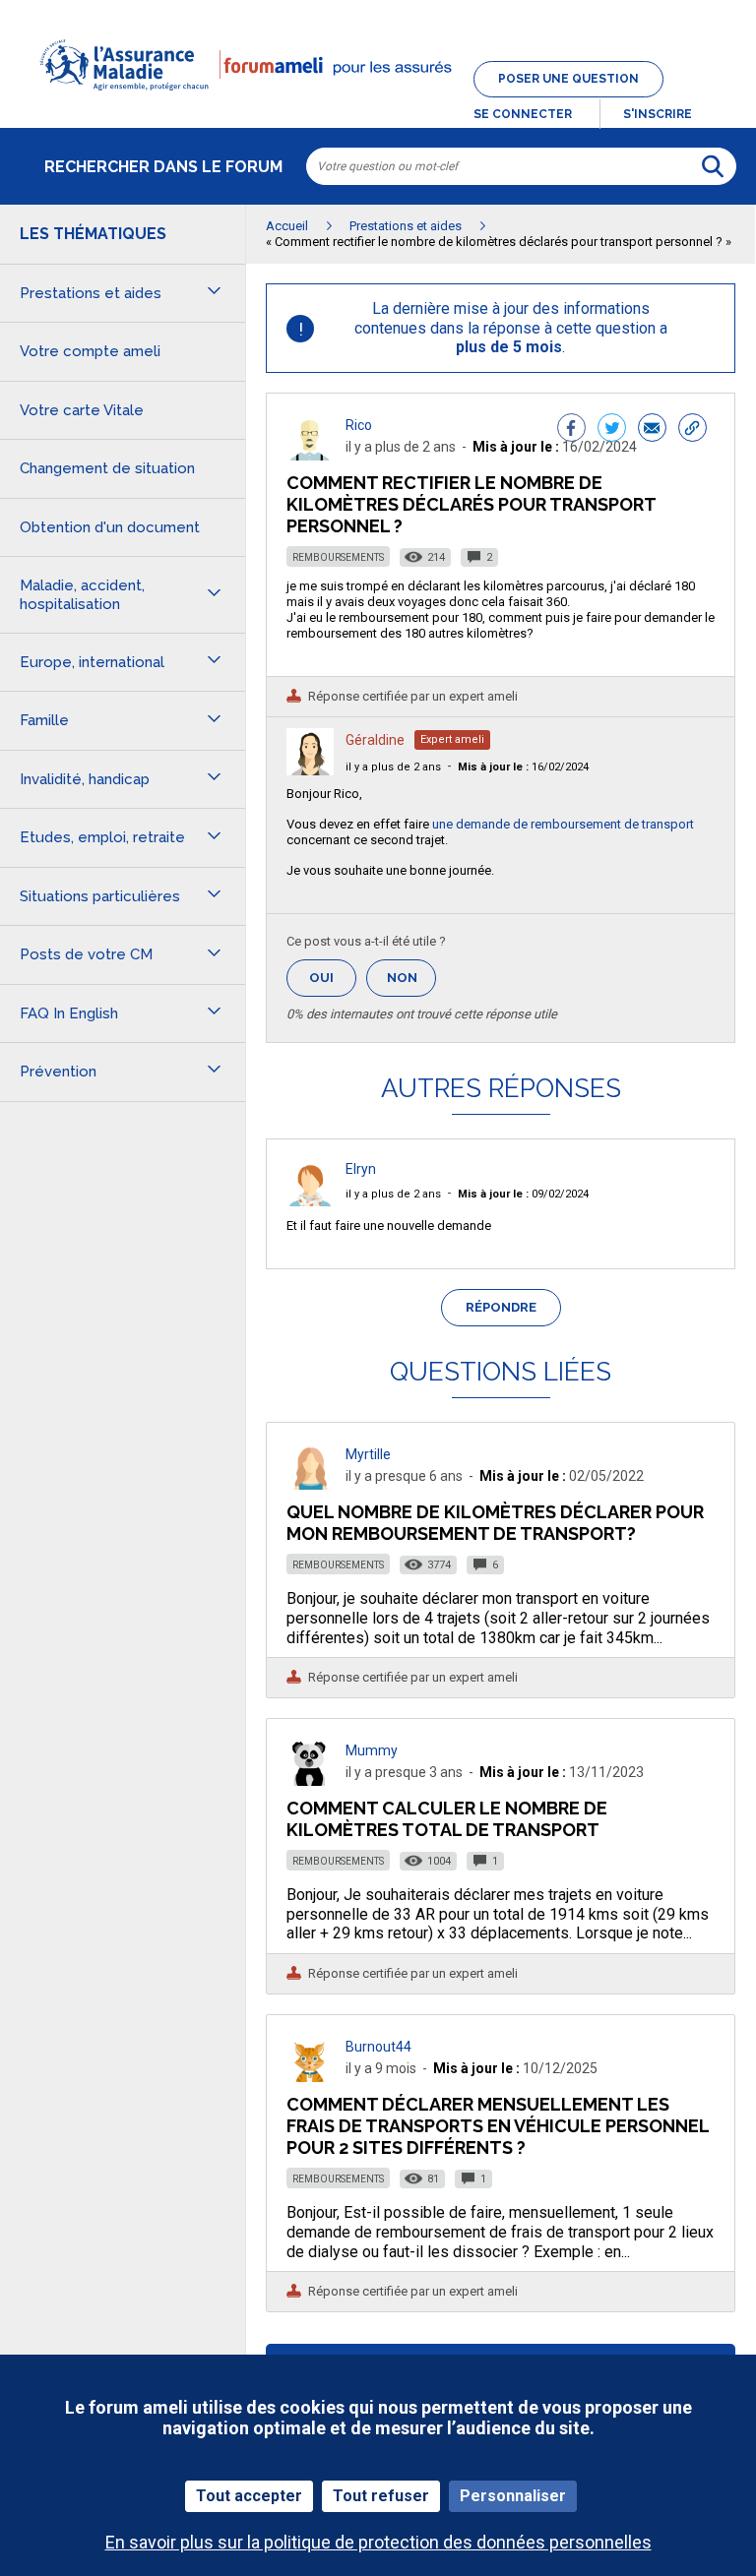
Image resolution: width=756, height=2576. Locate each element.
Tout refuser (381, 2496)
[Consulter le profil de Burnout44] (310, 2077)
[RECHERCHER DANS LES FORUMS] (713, 166)
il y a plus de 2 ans (393, 767)
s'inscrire (658, 114)
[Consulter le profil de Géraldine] (310, 770)
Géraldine (375, 740)
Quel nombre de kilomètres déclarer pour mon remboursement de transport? (495, 1523)
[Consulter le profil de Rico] (310, 455)
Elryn (361, 1169)
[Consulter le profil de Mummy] (310, 1780)
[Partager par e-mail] (652, 430)
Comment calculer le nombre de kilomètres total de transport (447, 1819)
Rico (359, 425)
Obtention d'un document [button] (110, 527)
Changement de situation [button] (107, 468)
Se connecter (523, 114)
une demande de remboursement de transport (563, 824)
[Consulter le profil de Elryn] (310, 1201)
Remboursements (338, 557)
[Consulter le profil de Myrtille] (310, 1484)
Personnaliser (513, 2496)
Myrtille (368, 1454)
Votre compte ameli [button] (90, 351)
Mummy (372, 1750)
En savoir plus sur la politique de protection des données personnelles (378, 2542)
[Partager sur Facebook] (571, 430)
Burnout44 (378, 2047)
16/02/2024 (523, 767)
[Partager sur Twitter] (612, 430)
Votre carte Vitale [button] (82, 410)
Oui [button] (333, 978)
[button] (378, 102)
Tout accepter (249, 2496)
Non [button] (411, 983)
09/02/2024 (523, 1194)
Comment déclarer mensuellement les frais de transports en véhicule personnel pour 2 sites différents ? (498, 2126)
